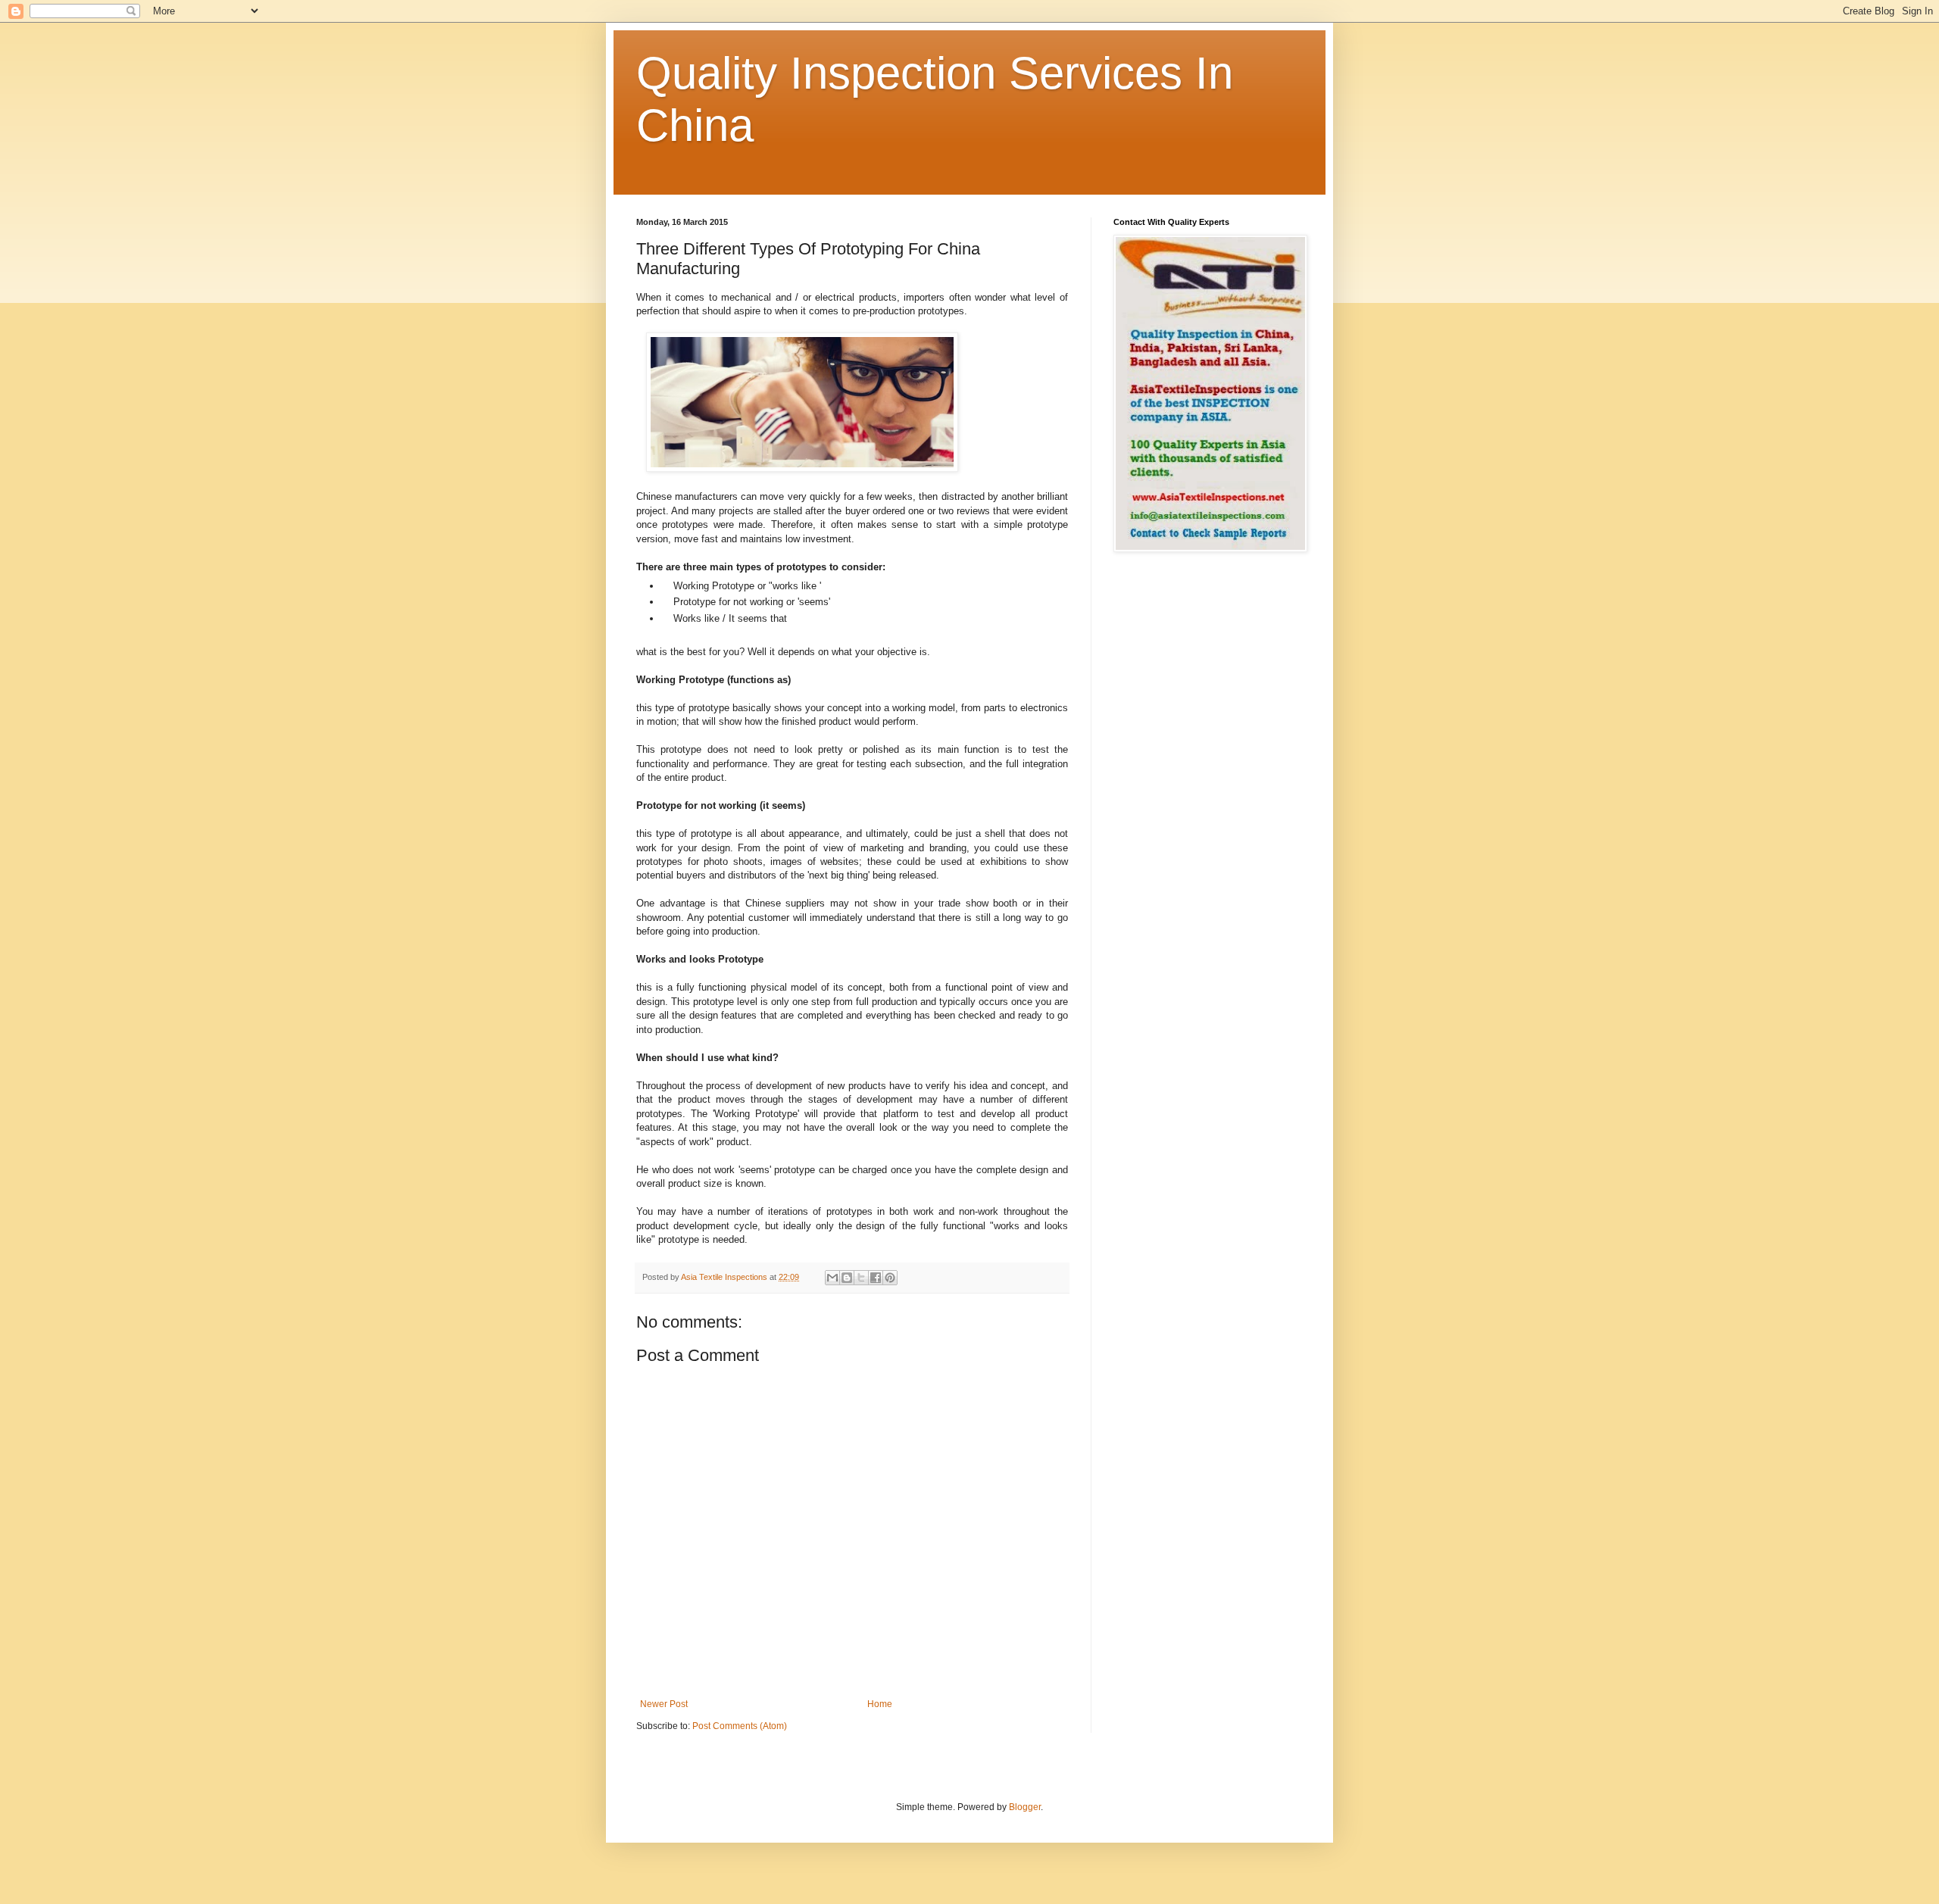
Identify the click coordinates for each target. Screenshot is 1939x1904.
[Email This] (832, 1278)
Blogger (1025, 1807)
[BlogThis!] (847, 1278)
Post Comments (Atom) (740, 1726)
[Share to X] (861, 1278)
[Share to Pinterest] (890, 1278)
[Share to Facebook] (876, 1278)
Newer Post (664, 1704)
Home (880, 1704)
